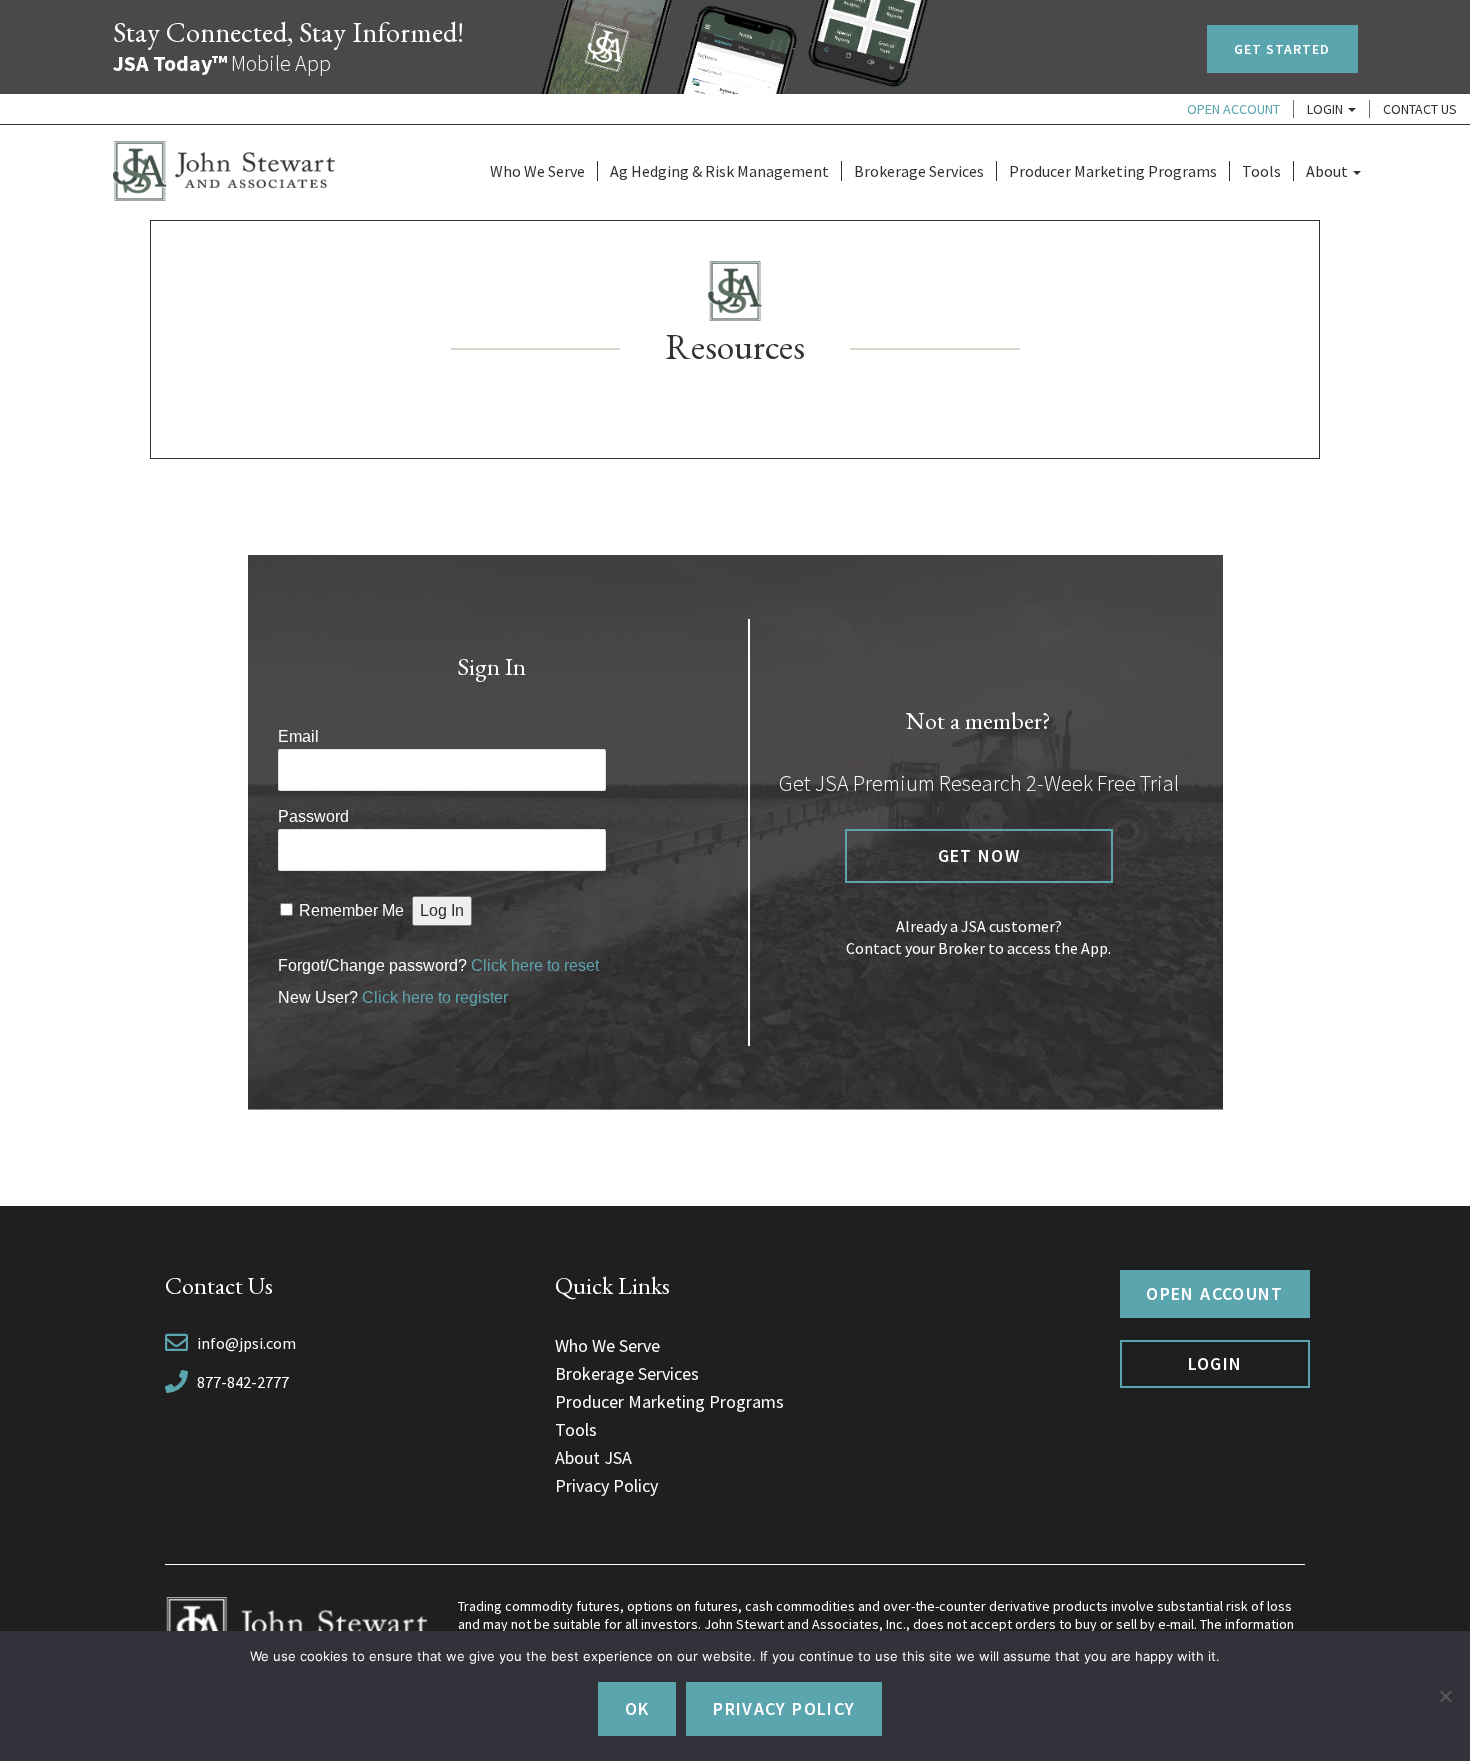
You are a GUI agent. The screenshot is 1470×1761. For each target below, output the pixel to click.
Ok (637, 1708)
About (1328, 171)
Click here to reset (535, 965)
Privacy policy (784, 1708)
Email (298, 736)
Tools (1261, 171)
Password (313, 816)
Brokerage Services (919, 171)
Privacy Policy (606, 1485)
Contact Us (1420, 109)
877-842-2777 (243, 1382)
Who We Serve (537, 171)
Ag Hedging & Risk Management (719, 171)
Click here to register (435, 997)
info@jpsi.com (246, 1343)
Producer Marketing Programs (1113, 171)
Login (1326, 109)
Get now (979, 855)
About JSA (593, 1457)
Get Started (1282, 49)
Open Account (1233, 109)
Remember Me (351, 910)
